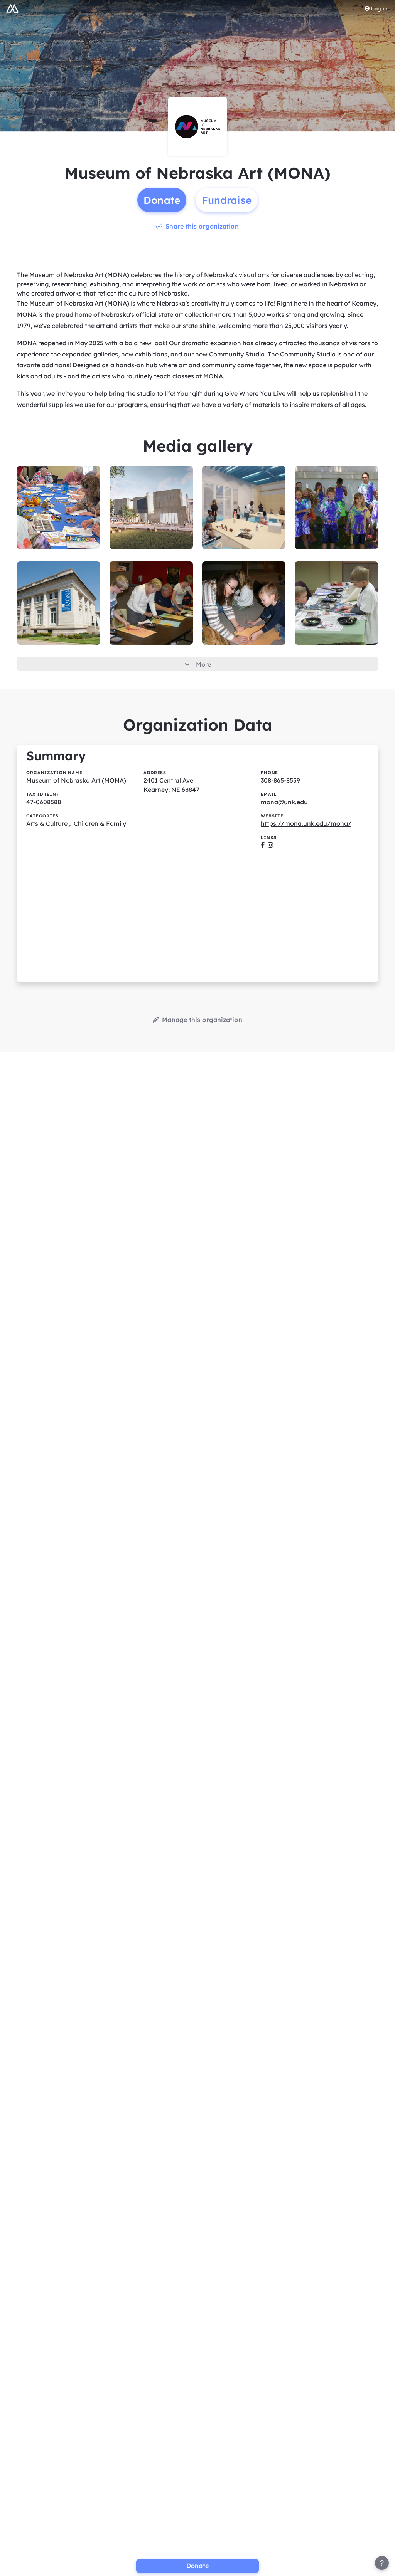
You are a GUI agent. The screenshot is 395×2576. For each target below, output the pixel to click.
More (203, 664)
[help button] (382, 2563)
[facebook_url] (263, 845)
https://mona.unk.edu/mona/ (306, 823)
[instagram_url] (270, 845)
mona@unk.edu (284, 802)
